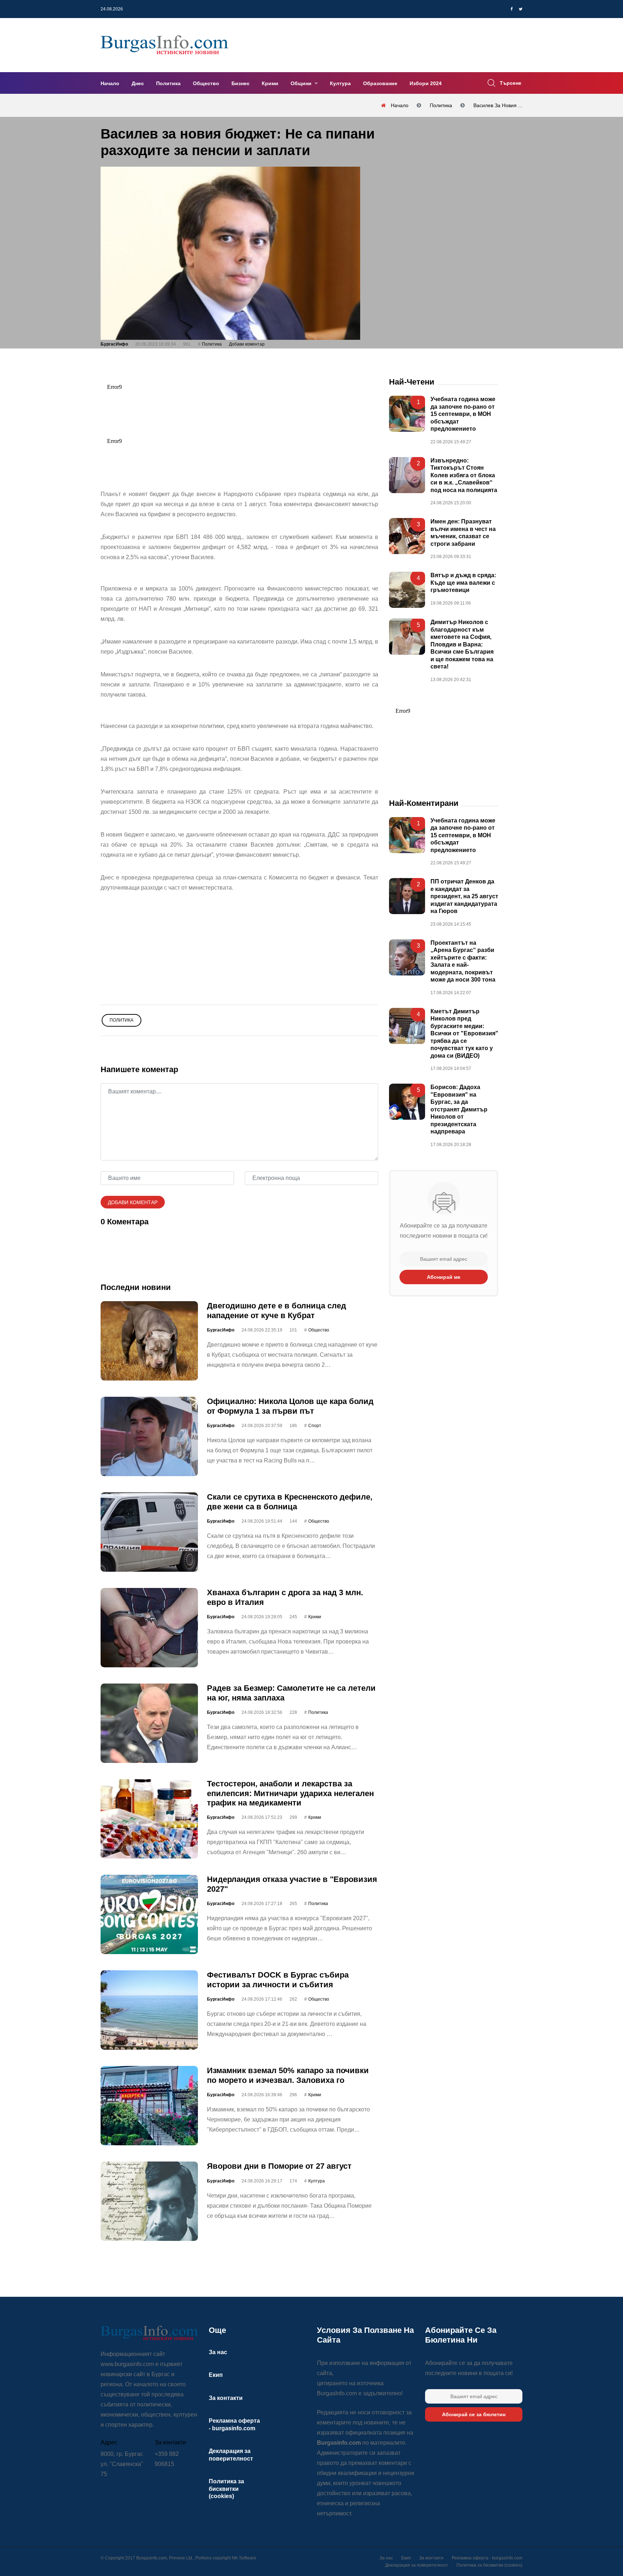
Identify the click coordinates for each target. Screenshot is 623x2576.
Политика (168, 83)
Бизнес (240, 83)
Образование (380, 83)
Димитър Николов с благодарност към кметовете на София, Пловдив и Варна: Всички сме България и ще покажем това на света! (462, 644)
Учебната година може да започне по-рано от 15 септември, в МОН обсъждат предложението (463, 414)
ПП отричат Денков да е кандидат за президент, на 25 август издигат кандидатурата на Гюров (464, 897)
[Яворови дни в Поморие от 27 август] (149, 2201)
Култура (340, 83)
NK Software (244, 2558)
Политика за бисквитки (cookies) (226, 2489)
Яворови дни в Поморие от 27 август (279, 2166)
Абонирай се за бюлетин (474, 2414)
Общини (302, 83)
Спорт (315, 1426)
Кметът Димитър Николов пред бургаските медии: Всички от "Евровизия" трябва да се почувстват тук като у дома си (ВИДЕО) (464, 1034)
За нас (218, 2352)
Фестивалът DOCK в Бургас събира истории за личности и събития (278, 1980)
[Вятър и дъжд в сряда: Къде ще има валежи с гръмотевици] (407, 590)
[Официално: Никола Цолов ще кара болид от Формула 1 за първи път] (149, 1436)
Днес (138, 83)
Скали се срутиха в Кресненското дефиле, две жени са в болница (290, 1502)
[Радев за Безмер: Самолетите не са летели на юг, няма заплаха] (149, 1723)
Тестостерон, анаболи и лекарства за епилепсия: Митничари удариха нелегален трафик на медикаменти (290, 1793)
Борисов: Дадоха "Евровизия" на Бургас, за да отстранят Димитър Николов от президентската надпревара (459, 1109)
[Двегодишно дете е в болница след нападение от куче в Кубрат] (149, 1341)
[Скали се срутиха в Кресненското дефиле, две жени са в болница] (149, 1532)
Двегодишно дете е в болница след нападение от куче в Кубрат (277, 1310)
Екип (216, 2375)
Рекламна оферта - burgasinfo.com (487, 2558)
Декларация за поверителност (417, 2565)
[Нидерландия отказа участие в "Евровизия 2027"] (149, 1914)
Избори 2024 (426, 83)
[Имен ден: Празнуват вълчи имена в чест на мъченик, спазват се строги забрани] (407, 536)
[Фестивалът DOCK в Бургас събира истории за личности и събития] (149, 2010)
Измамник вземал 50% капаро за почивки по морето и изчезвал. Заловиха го (288, 2075)
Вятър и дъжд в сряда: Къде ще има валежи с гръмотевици (463, 583)
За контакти (226, 2398)
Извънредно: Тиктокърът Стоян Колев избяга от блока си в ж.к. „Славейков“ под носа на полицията (464, 475)
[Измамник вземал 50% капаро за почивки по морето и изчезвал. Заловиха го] (149, 2106)
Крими (270, 83)
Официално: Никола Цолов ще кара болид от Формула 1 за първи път (290, 1406)
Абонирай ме (444, 1277)
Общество (206, 83)
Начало (110, 83)
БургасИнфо (114, 344)
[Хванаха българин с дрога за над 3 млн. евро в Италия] (149, 1628)
